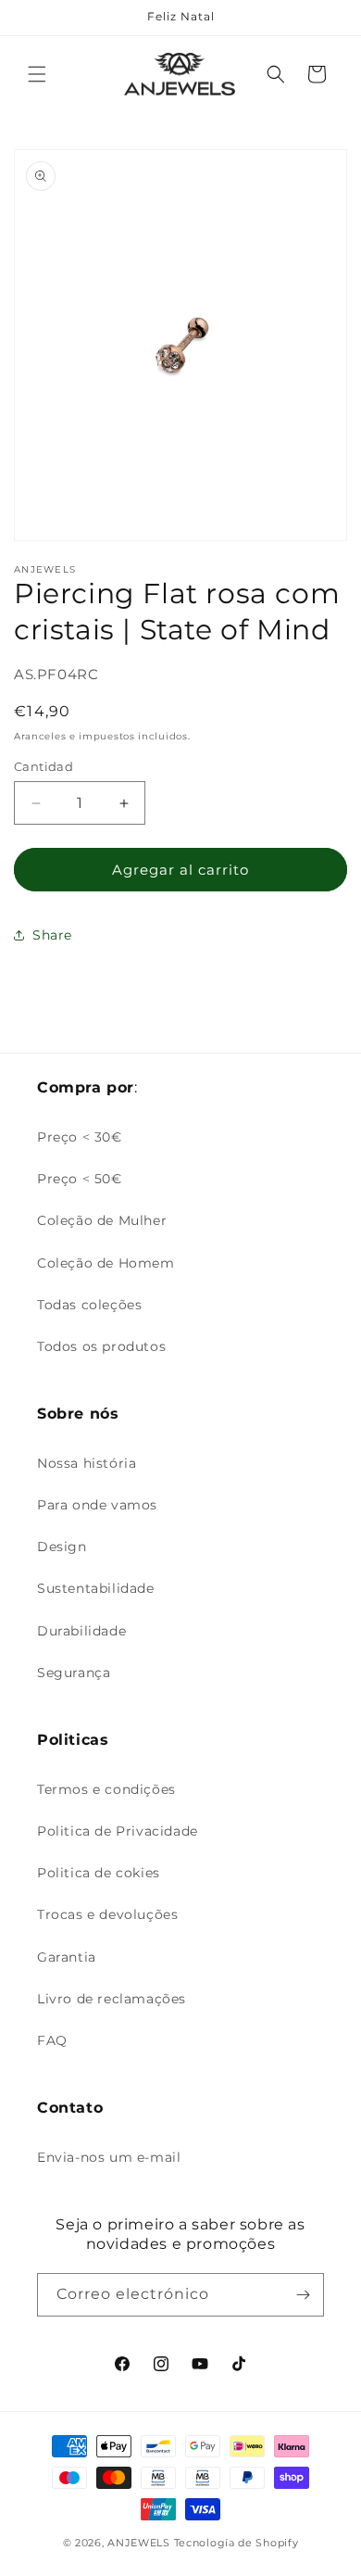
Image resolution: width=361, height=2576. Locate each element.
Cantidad (44, 766)
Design (62, 1547)
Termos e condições (106, 1789)
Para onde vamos (97, 1505)
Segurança (74, 1673)
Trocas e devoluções (107, 1914)
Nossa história (87, 1463)
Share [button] (52, 935)
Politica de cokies (99, 1873)
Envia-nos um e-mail (109, 2157)
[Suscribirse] (303, 2295)
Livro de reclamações (112, 1999)
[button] (37, 74)
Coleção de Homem (106, 1263)
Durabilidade (81, 1631)
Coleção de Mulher (102, 1220)
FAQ (52, 2040)
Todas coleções (89, 1305)
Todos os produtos (101, 1346)
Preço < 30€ (80, 1137)
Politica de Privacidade (118, 1831)
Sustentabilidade (96, 1588)
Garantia (67, 1957)
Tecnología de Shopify (237, 2543)
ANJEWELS (139, 2543)
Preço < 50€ (80, 1179)
